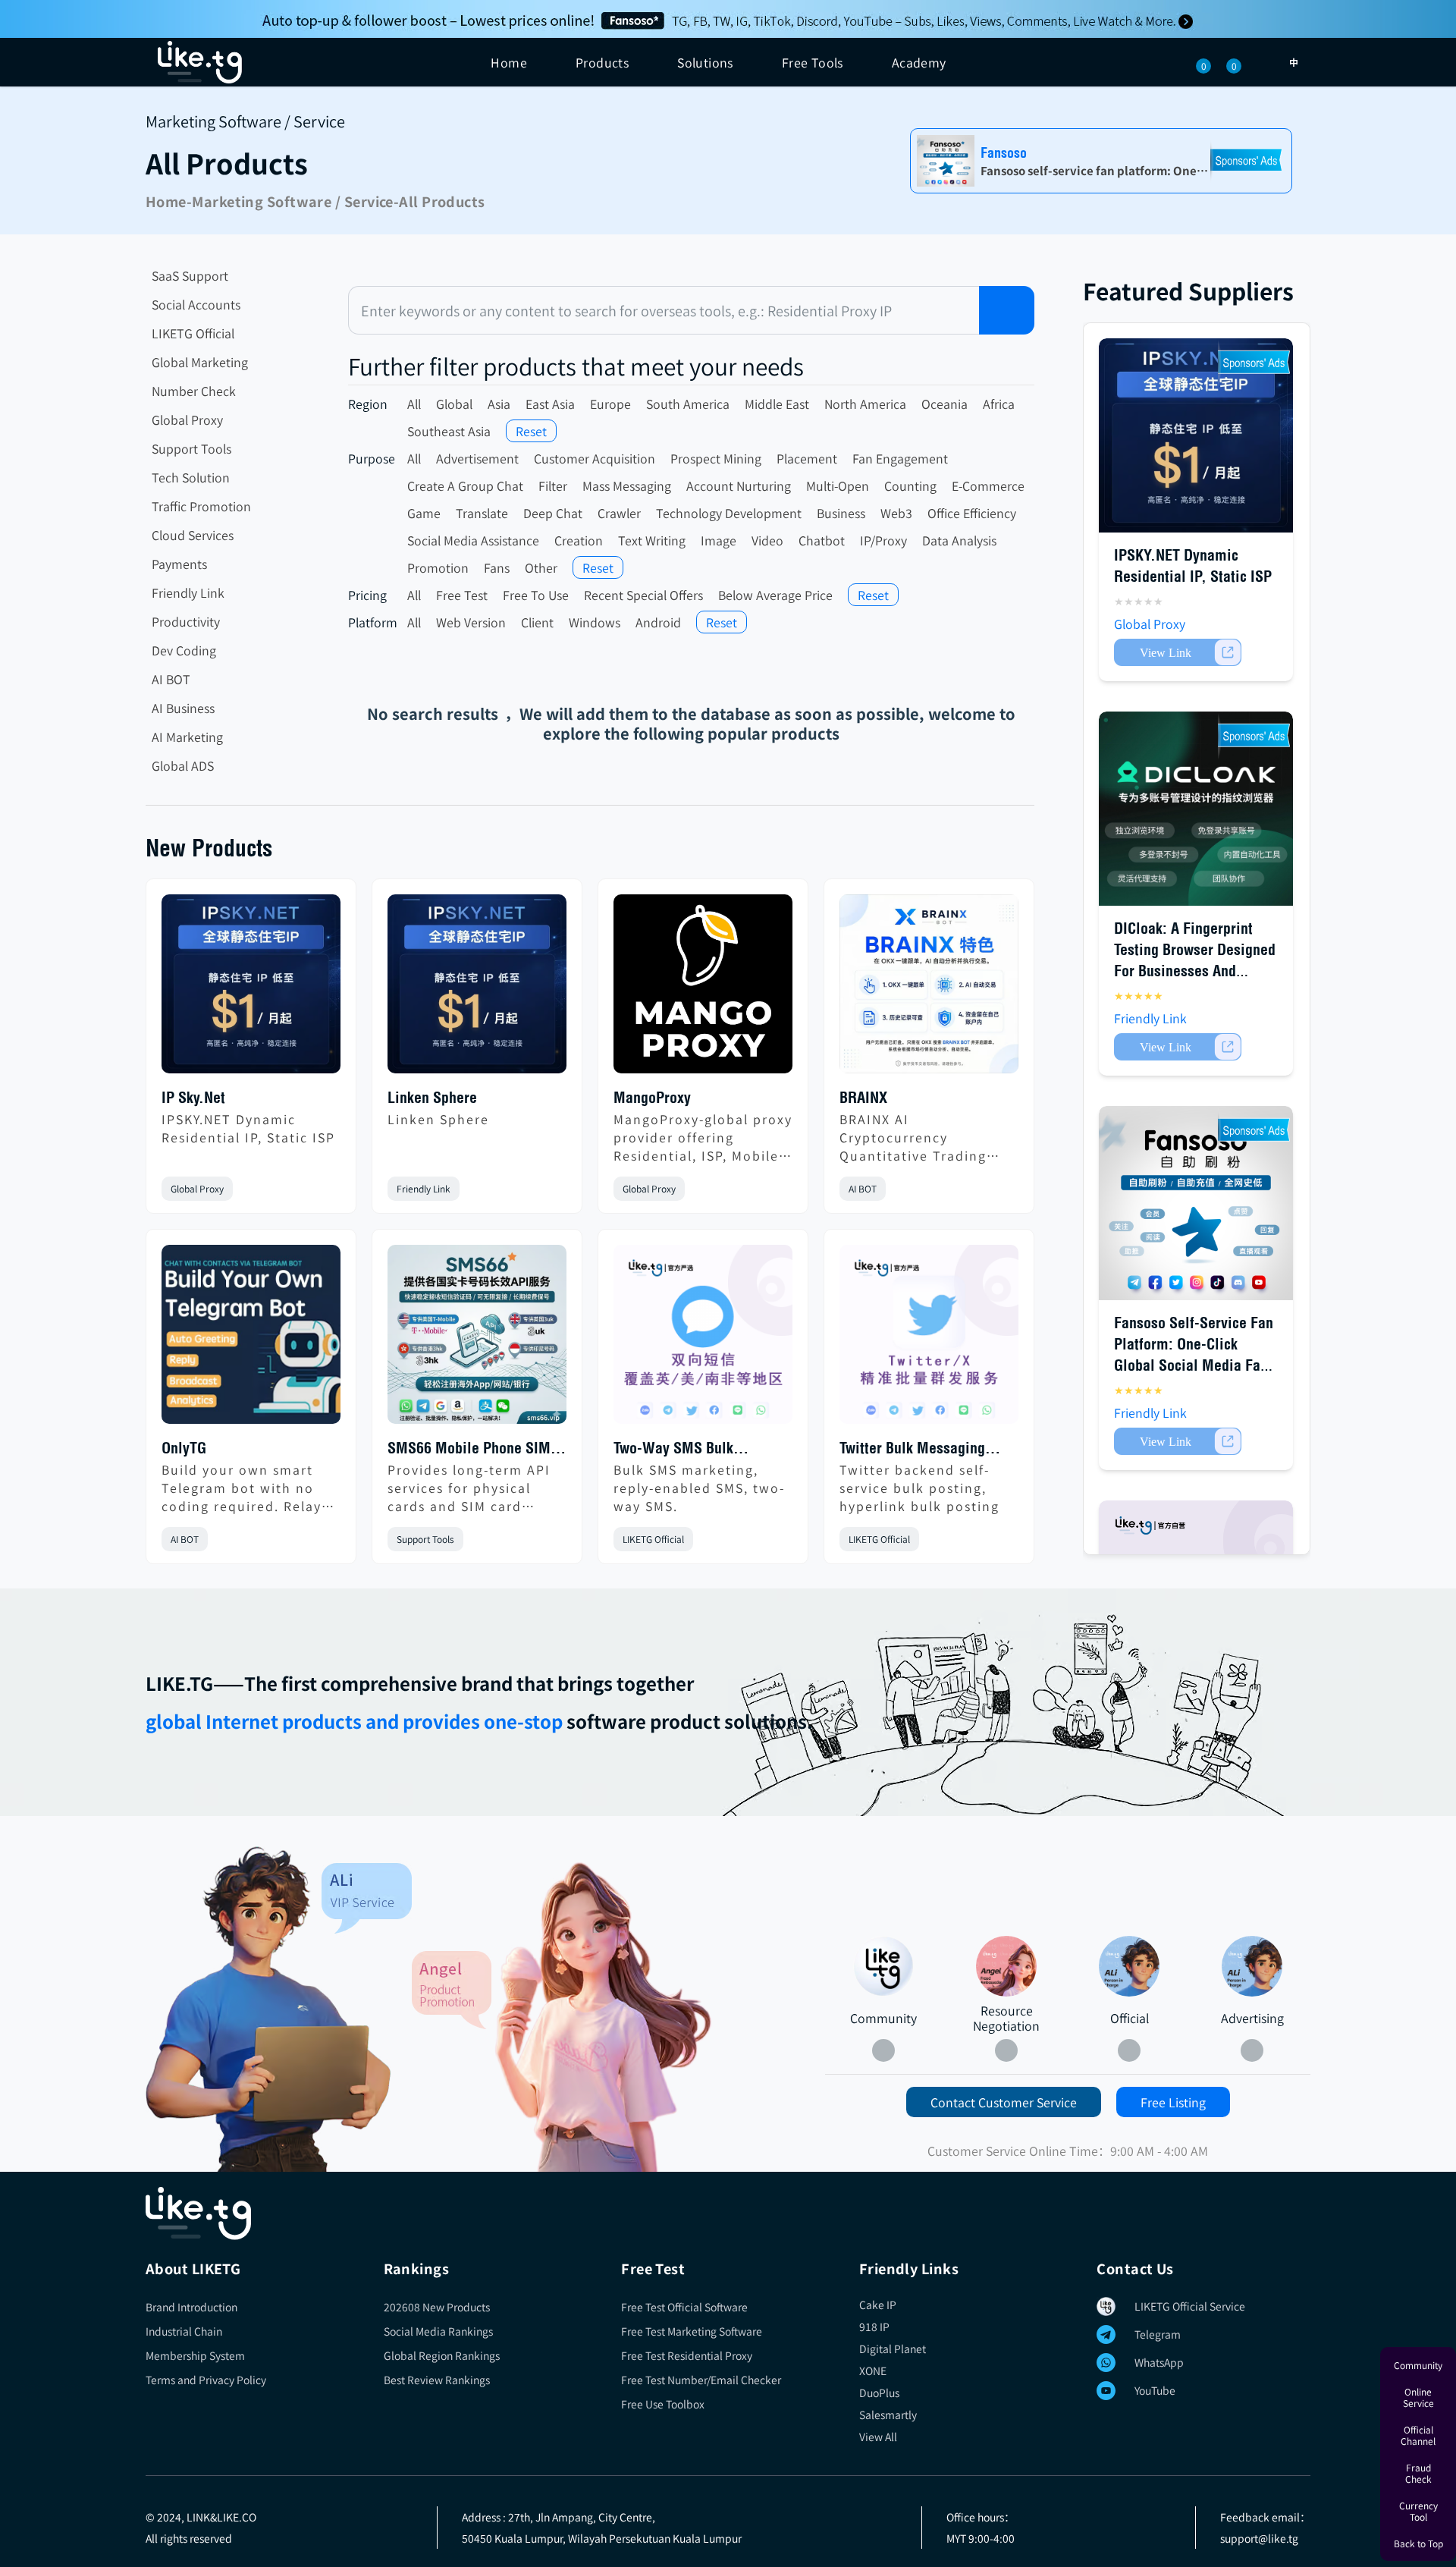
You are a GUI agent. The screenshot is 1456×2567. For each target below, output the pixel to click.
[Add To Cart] (1178, 652)
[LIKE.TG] (200, 62)
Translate (482, 513)
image (719, 540)
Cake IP (878, 2305)
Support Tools (191, 448)
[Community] (279, 2009)
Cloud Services (193, 535)
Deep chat (553, 513)
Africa (999, 404)
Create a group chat (465, 485)
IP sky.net (193, 1097)
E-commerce (988, 485)
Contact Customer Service (1004, 2102)
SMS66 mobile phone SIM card (469, 1449)
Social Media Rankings (438, 2331)
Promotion (438, 567)
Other (541, 567)
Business (841, 513)
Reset (531, 431)
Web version (471, 622)
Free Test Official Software (684, 2307)
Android (658, 622)
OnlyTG (184, 1448)
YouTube (1155, 2390)
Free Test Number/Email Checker (701, 2380)
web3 (896, 513)
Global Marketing (200, 362)
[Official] (1129, 1966)
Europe (610, 404)
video (767, 540)
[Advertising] (1252, 1966)
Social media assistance (473, 540)
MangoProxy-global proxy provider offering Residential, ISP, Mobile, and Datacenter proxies (703, 1137)
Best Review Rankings (437, 2380)
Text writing (652, 540)
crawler (619, 513)
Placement (807, 458)
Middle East (777, 404)
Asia (499, 404)
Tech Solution (191, 477)
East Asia (550, 404)
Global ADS (183, 765)
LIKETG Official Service (1190, 2306)
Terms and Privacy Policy (206, 2380)
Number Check (194, 391)
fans (497, 567)
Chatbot (822, 540)
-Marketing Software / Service (290, 201)
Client (537, 622)
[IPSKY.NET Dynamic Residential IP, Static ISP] (251, 990)
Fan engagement (900, 458)
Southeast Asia (449, 431)
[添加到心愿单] (328, 1189)
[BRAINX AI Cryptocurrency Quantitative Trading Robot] (929, 990)
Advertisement (477, 458)
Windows (595, 622)
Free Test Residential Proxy (687, 2355)
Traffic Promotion (201, 506)
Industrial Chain (184, 2331)
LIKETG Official (193, 333)
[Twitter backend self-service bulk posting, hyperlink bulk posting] (929, 1340)
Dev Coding (184, 650)
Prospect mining (716, 458)
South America (688, 404)
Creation (579, 540)
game (424, 513)
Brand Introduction (191, 2307)
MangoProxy (652, 1097)
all (414, 404)
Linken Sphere (432, 1097)
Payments (179, 564)
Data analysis (959, 540)
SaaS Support (190, 275)
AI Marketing (187, 737)
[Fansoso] (728, 19)
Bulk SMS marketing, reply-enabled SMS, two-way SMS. (699, 1488)
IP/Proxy (883, 540)
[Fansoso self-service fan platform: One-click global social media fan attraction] (1196, 1203)
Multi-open (838, 485)
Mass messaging (627, 485)
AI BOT (171, 679)
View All (878, 2437)
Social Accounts (196, 304)
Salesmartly (888, 2415)
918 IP (874, 2327)
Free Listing (1173, 2102)
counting (910, 485)
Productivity (186, 621)
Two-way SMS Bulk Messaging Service (673, 1449)
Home (509, 62)
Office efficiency (972, 513)
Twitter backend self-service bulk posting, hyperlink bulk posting (919, 1488)
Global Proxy (187, 419)
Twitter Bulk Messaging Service (912, 1449)
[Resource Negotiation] (1006, 1966)
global (454, 404)
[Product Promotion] (562, 2016)
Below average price (775, 595)
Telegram (1158, 2334)
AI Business (183, 708)
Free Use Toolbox (663, 2404)
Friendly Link (188, 592)
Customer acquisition (595, 458)
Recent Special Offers (643, 595)
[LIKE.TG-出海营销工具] (728, 2214)
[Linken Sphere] (477, 990)
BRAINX (863, 1097)
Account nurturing (739, 485)
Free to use (536, 595)
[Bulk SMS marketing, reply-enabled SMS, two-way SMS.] (703, 1340)
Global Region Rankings (442, 2355)
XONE (873, 2371)
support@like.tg (1259, 2538)
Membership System (195, 2355)
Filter (553, 485)
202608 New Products (437, 2307)
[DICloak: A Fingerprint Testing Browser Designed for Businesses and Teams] (1196, 809)
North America (865, 404)
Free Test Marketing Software (692, 2331)
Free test (462, 595)
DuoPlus (879, 2393)
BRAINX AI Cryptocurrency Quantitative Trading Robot (913, 1137)
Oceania (945, 404)
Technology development (729, 513)
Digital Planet (893, 2349)
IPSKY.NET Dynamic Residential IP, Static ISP (248, 1128)
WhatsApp (1159, 2362)
